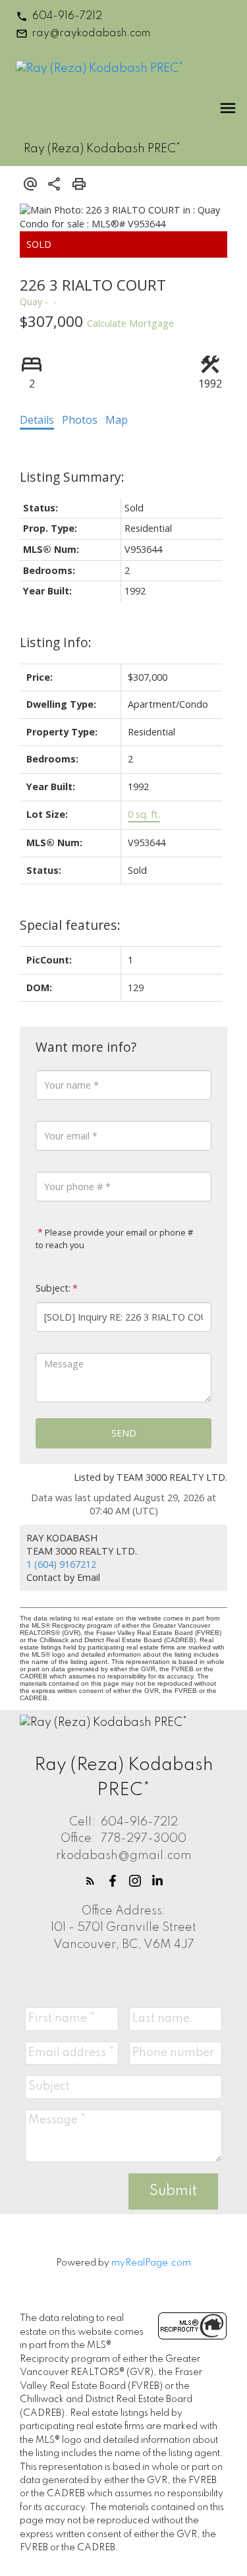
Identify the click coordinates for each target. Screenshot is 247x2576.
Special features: (70, 925)
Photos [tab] (80, 420)
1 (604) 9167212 (61, 1564)
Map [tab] (117, 420)
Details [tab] (37, 420)
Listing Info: (56, 642)
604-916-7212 (67, 16)
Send (124, 1433)
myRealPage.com (151, 2263)
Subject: (53, 1288)
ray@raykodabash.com (91, 34)
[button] (59, 16)
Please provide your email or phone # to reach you (114, 1239)
